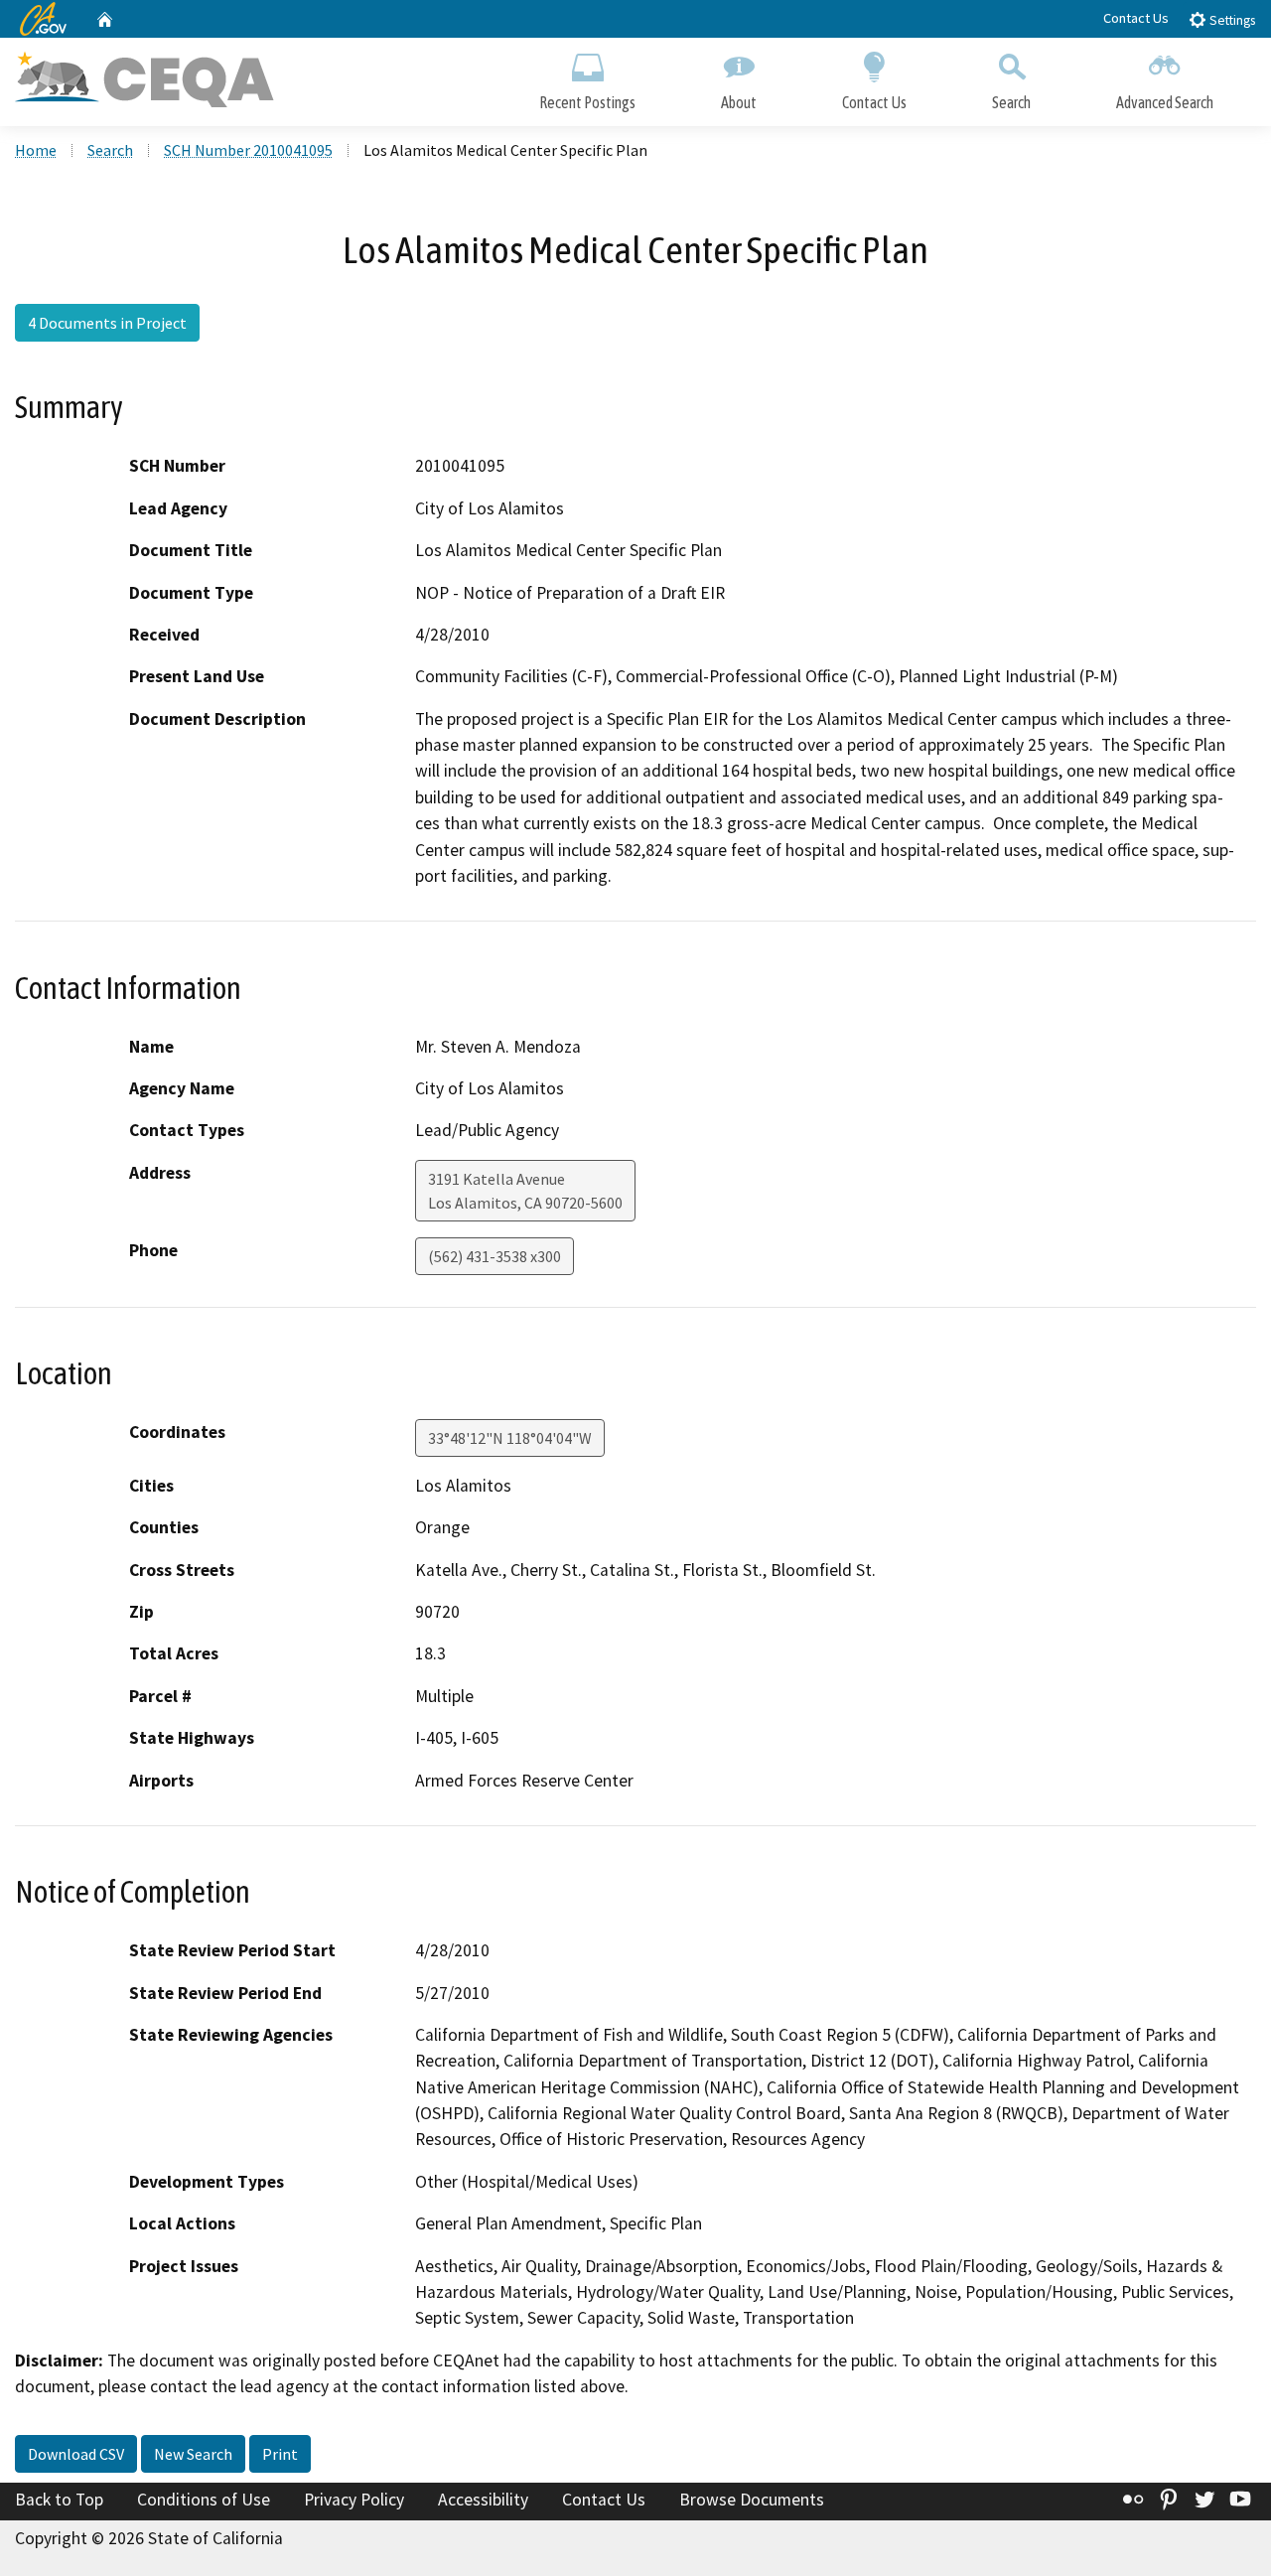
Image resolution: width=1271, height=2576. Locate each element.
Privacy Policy (354, 2500)
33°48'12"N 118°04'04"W (510, 1438)
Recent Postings (587, 102)
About (739, 102)
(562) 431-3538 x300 (494, 1256)
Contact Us (1136, 18)
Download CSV (76, 2454)
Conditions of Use (204, 2500)
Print (280, 2454)
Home (36, 150)
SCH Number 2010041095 (248, 150)
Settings (1231, 20)
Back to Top (59, 2500)
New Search (193, 2454)
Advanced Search (1165, 102)
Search (1011, 102)
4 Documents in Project (107, 323)
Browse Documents (752, 2500)
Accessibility (483, 2500)
